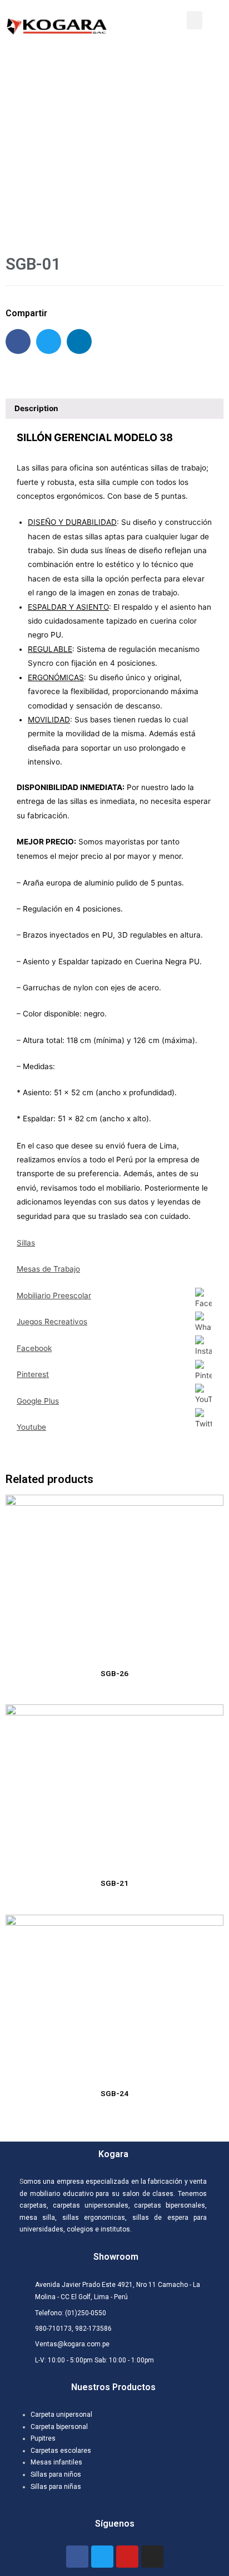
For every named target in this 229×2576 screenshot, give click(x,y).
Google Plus (38, 1401)
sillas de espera (157, 2218)
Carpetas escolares (61, 2451)
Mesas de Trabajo (48, 1269)
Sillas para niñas (56, 2487)
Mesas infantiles (56, 2462)
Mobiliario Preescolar (54, 1295)
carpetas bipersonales (170, 2205)
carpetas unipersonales (91, 2205)
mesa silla (37, 2218)
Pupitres (43, 2438)
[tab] (114, 409)
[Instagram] (152, 2557)
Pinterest (33, 1374)
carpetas (33, 2205)
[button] (195, 20)
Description (36, 408)
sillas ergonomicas (94, 2218)
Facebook (34, 1348)
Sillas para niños (56, 2474)
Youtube (31, 1427)
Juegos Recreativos (52, 1322)
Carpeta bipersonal (59, 2427)
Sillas (26, 1243)
